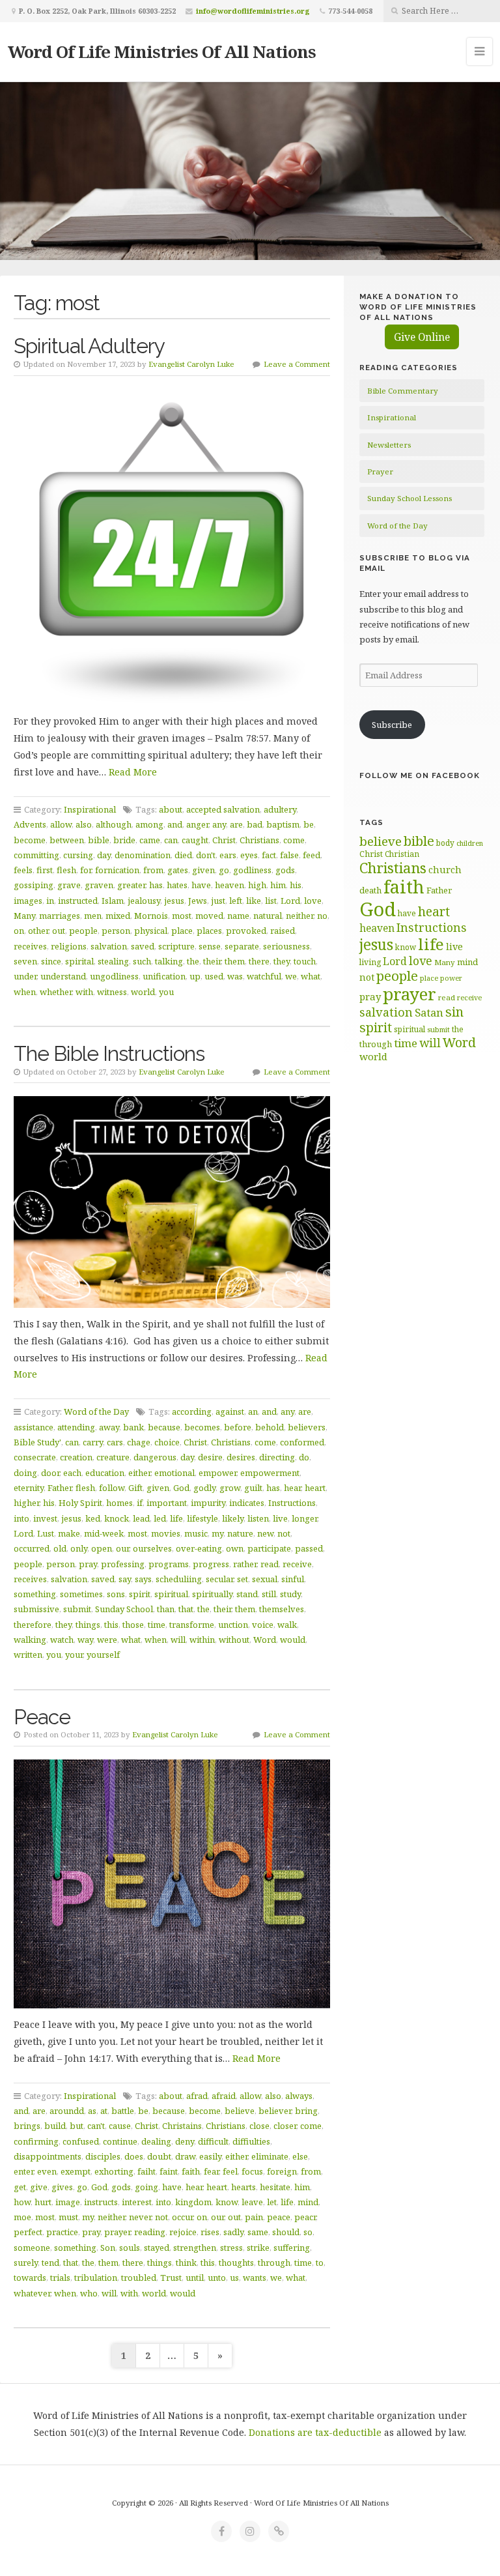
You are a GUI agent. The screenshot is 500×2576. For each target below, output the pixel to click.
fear (211, 2171)
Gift (135, 1488)
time (157, 1625)
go (224, 870)
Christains (182, 2126)
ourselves (152, 1548)
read (270, 1564)
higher (26, 1503)
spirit (140, 1594)
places (209, 931)
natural (268, 916)
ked (93, 1518)
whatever (32, 2293)
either (139, 1473)
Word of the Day (96, 1411)
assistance (34, 1427)
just (218, 901)
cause (120, 2126)
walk (287, 1625)
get (20, 2187)
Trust (171, 2278)
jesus (174, 901)
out (59, 931)
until (195, 2278)
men (93, 916)
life (176, 1518)
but (76, 2126)
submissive (36, 1609)
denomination (143, 855)
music (196, 1533)
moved (209, 916)
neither (299, 916)
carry (93, 1442)
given (203, 870)
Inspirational (90, 809)
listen (258, 1518)
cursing (78, 855)
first (45, 870)
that (186, 1609)
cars (115, 1442)
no (322, 916)
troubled (139, 2278)
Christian (402, 854)
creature (113, 1457)
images (28, 901)
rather (245, 1564)
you (166, 992)
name (238, 916)
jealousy (144, 901)
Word (265, 1640)
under (25, 976)
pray (88, 1564)
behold (270, 1427)
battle (123, 2111)
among (149, 824)
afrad (197, 2096)
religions (69, 946)
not (284, 1533)
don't (206, 855)
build (55, 2126)
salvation (109, 946)
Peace (42, 1717)
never (140, 2217)
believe (240, 2111)
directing (277, 1457)
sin (454, 1012)
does (134, 2156)
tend (50, 2263)
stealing (113, 961)
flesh (66, 870)
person (116, 931)
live (280, 1518)
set (243, 1579)
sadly (233, 2232)
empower (217, 1473)
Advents (30, 824)
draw (185, 2156)
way (85, 1640)
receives (30, 946)
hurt (43, 2202)
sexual (265, 1579)
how (22, 2202)
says (143, 1579)
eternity (29, 1488)
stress (231, 2248)
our (122, 1548)
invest (45, 1518)
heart (315, 1488)
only (79, 1548)
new (265, 1533)
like (254, 901)
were (107, 1640)
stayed (157, 2248)
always (299, 2096)
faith (191, 2171)
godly (204, 1488)
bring (306, 2111)
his (296, 885)
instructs (101, 2202)
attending (76, 1427)
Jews (198, 901)
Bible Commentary (403, 391)
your (74, 1655)
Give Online (422, 337)
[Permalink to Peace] (172, 1884)
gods (285, 870)
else (300, 2156)
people (83, 931)
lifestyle (202, 1518)
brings (27, 2126)
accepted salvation (223, 809)
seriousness (286, 946)
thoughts (236, 2263)
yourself (103, 1655)
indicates (247, 1503)
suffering (292, 2248)
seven (25, 961)
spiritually (212, 1594)
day (104, 855)
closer (285, 2126)
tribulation (96, 2278)
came (150, 840)
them (235, 961)
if (140, 1503)
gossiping (34, 885)
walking (30, 1640)
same (258, 2232)
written (28, 1655)
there (259, 961)
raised (283, 931)
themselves (282, 1609)
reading (150, 2232)
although (114, 824)
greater (131, 885)
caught (195, 840)
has (156, 885)
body (445, 843)
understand (63, 976)
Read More (133, 772)
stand (247, 1594)
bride (124, 840)
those (133, 1625)
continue (120, 2141)
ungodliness (114, 976)
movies (166, 1533)
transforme (192, 1625)
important (167, 1503)
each (72, 1473)
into (21, 1518)
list (271, 901)
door (50, 1473)
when (25, 992)
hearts (243, 2187)
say (125, 1579)
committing (36, 855)
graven (99, 885)
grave (69, 885)
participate (269, 1548)
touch (305, 961)
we (291, 976)
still (269, 1594)
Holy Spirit (80, 1503)
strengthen (195, 2248)
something (35, 1594)
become (30, 840)
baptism (283, 824)
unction (233, 1625)
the (193, 961)
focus (252, 2171)
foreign (282, 2171)
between (67, 840)
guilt (253, 1488)
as (92, 2111)
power (451, 978)
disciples (103, 2156)
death (370, 890)
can (171, 840)
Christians (259, 840)
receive (297, 1564)
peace (279, 2217)
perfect (28, 2232)
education (105, 1473)
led (160, 1518)
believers (307, 1427)
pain (254, 2217)
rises (210, 2232)
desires (241, 1457)
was (235, 976)
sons (116, 1594)
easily (210, 2156)
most (182, 916)
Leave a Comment (297, 364)
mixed (118, 916)
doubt (159, 2156)
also (84, 824)
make (69, 1533)
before (238, 1427)
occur (182, 2217)
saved (143, 946)
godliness (252, 870)
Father (60, 1488)
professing (123, 1564)
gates (178, 870)
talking (169, 961)
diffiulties (251, 2141)
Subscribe (392, 725)
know (227, 2202)
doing (25, 1473)
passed (309, 1548)
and (175, 824)
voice (263, 1625)
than (166, 1609)
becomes (202, 1427)
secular (219, 1579)
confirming (36, 2141)
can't (96, 2126)
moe (22, 2217)
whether (56, 992)
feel (230, 2171)
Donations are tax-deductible (315, 2432)
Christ (224, 840)
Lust (46, 1533)
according (192, 1411)
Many (24, 916)
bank (133, 1427)
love (313, 901)
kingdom (193, 2202)
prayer (117, 2232)
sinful (293, 1579)
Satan (429, 1012)
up (195, 976)
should (286, 2232)
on (19, 931)
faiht (146, 2171)
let (272, 2202)
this (111, 1625)
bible (99, 840)
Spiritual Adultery (89, 346)
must (68, 2217)
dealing (156, 2141)
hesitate (275, 2187)
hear (292, 1488)
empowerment (270, 1473)
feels (23, 870)
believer (275, 2111)
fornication (117, 870)
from (153, 870)
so (308, 2232)
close (259, 2126)
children (470, 843)
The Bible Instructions (109, 1053)
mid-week (104, 1533)
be (309, 824)
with (84, 992)
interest (137, 2202)
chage (139, 1442)
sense (210, 946)
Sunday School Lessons (410, 498)
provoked (246, 931)
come (294, 840)
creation (76, 1457)
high (257, 885)
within (202, 1640)
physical (151, 931)
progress (211, 1564)
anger (197, 824)
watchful (264, 976)
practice (62, 2232)
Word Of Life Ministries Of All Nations (162, 51)
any (219, 824)
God (181, 1488)
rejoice (183, 2232)
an (253, 1411)
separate (242, 946)
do (304, 1457)
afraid (224, 2096)
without (234, 1640)
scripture (176, 946)
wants (255, 2278)
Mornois (151, 916)
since (51, 961)
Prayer (380, 471)
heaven (229, 885)
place (182, 931)
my (217, 1533)
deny (185, 2141)
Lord (290, 901)
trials (60, 2278)
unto (217, 2278)
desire (210, 1457)
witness (112, 992)
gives (62, 2187)
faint (169, 2171)
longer (304, 1518)
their (212, 961)
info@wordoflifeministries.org (253, 11)
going (146, 2187)
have (201, 885)
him (278, 885)
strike (258, 2248)
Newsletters (389, 445)
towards (30, 2278)
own (235, 1548)
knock (117, 1518)
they (282, 961)
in (50, 901)
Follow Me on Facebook (420, 775)
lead (141, 1518)
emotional (174, 1473)
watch (62, 1640)
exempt (76, 2171)
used (214, 976)
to (320, 2263)
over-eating (199, 1548)
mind (308, 2202)
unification (164, 976)
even (47, 2171)
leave (252, 2202)
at (104, 2111)
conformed (302, 1442)
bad (255, 824)
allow (61, 824)
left (236, 901)
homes (119, 1503)
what (311, 976)
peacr (305, 2217)
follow (112, 1488)
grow (230, 1488)
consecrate (35, 1457)
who (89, 2293)
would (293, 1640)
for (86, 870)
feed (312, 855)
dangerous (155, 1457)
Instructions (292, 1503)
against (230, 1411)
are (236, 824)
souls (130, 2248)
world (143, 992)
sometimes (81, 1594)
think (186, 2263)
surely (26, 2263)
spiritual (171, 1594)
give (39, 2187)
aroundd (67, 2111)
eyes (249, 855)
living (370, 962)
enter (23, 2171)
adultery (280, 809)
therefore (33, 1625)
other (38, 931)
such (142, 961)
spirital (79, 961)
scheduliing (179, 1579)
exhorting (114, 2171)
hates (177, 885)
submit (77, 1609)
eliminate (270, 2156)
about (171, 809)
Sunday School (124, 1609)
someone (32, 2248)
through (274, 2263)
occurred (32, 1548)
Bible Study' (37, 1442)
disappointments (48, 2156)
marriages (60, 916)
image (68, 2202)
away (109, 1427)
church (445, 870)
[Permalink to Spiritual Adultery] (172, 547)
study (290, 1594)
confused (81, 2141)
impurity (208, 1503)
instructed (78, 901)
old (60, 1548)
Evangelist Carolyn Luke (191, 364)
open (102, 1548)
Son (108, 2248)
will (178, 1640)
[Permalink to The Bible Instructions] (172, 1202)
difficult (213, 2141)
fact (269, 855)
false (289, 855)
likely (233, 1518)
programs (169, 1564)
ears (228, 855)
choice (167, 1442)
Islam (113, 901)
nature (240, 1533)
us (234, 2278)
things (88, 1625)
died (183, 855)
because (164, 1427)
